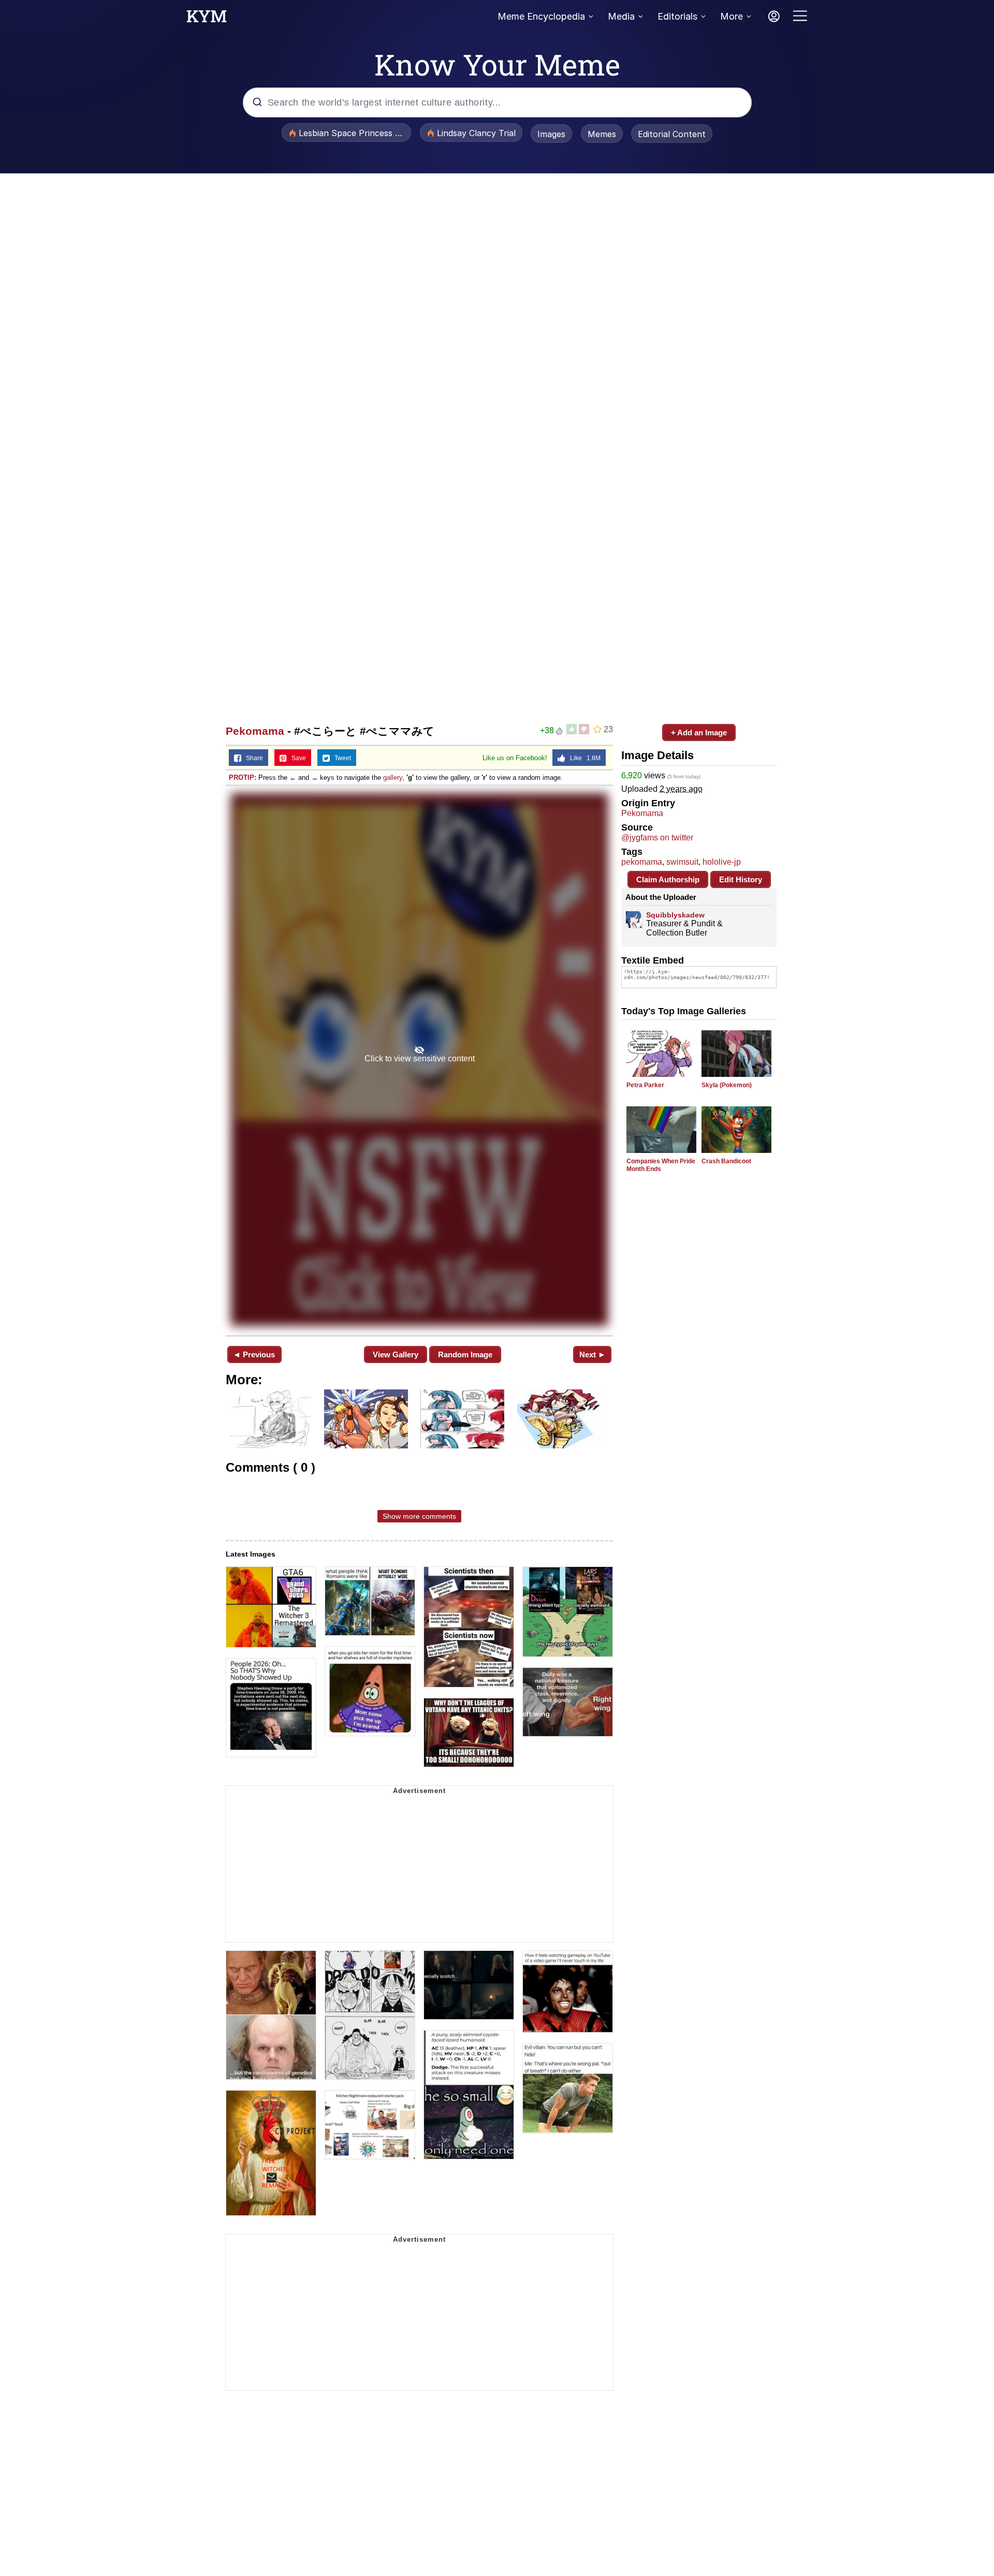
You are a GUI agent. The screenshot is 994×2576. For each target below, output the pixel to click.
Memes (602, 134)
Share (252, 758)
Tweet (340, 758)
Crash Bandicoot (726, 1161)
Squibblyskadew (675, 915)
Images (551, 134)
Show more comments (419, 1516)
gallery (393, 778)
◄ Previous (254, 1354)
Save (296, 758)
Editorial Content (672, 134)
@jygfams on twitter (657, 838)
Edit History (741, 879)
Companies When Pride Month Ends (661, 1165)
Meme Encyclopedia (541, 16)
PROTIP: (243, 778)
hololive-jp (722, 862)
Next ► (593, 1354)
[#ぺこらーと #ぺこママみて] (419, 1060)
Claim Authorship (668, 879)
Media (621, 16)
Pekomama (255, 731)
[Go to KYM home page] (207, 19)
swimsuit (682, 862)
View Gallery (396, 1354)
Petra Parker (645, 1085)
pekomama (642, 862)
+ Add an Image (699, 732)
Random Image (465, 1354)
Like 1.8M (583, 758)
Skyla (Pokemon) (727, 1085)
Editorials (677, 16)
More (732, 16)
